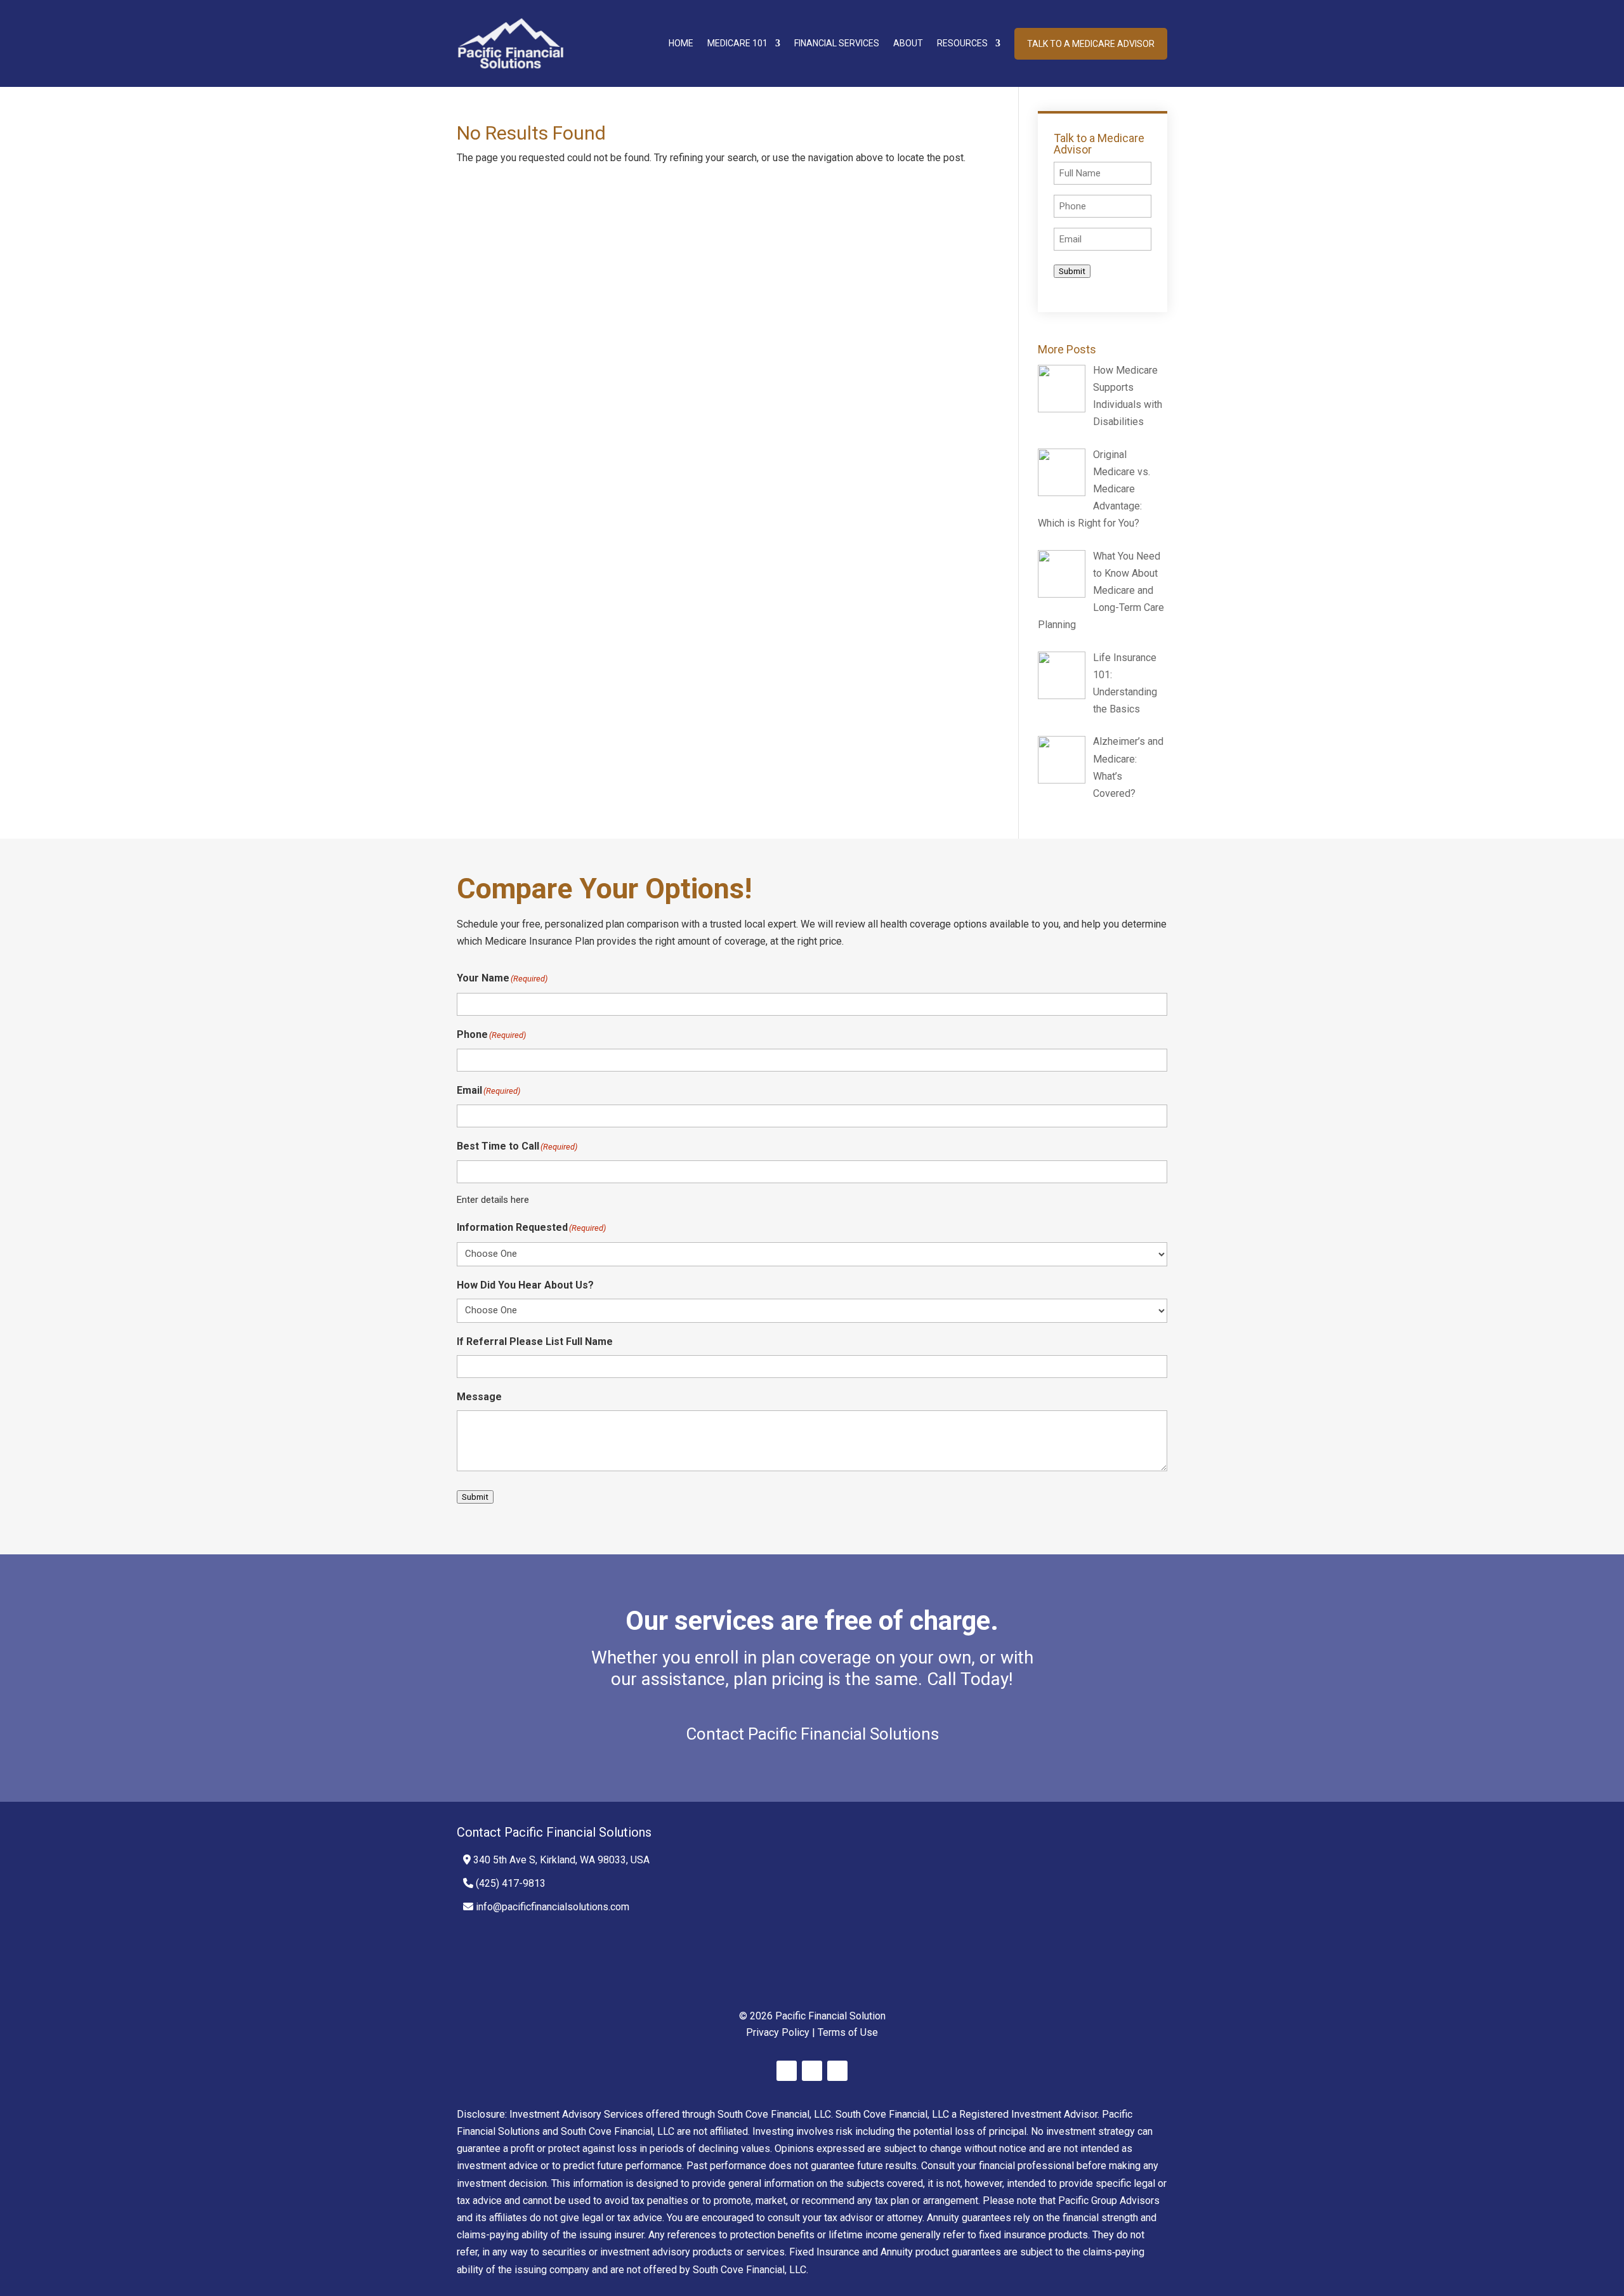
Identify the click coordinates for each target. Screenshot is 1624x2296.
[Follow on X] (812, 2071)
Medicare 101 (737, 43)
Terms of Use (848, 2032)
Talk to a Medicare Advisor (1091, 44)
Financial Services (837, 43)
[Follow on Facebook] (787, 2071)
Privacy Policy (778, 2032)
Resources (962, 43)
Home (681, 43)
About (908, 43)
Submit (1072, 271)
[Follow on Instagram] (837, 2071)
